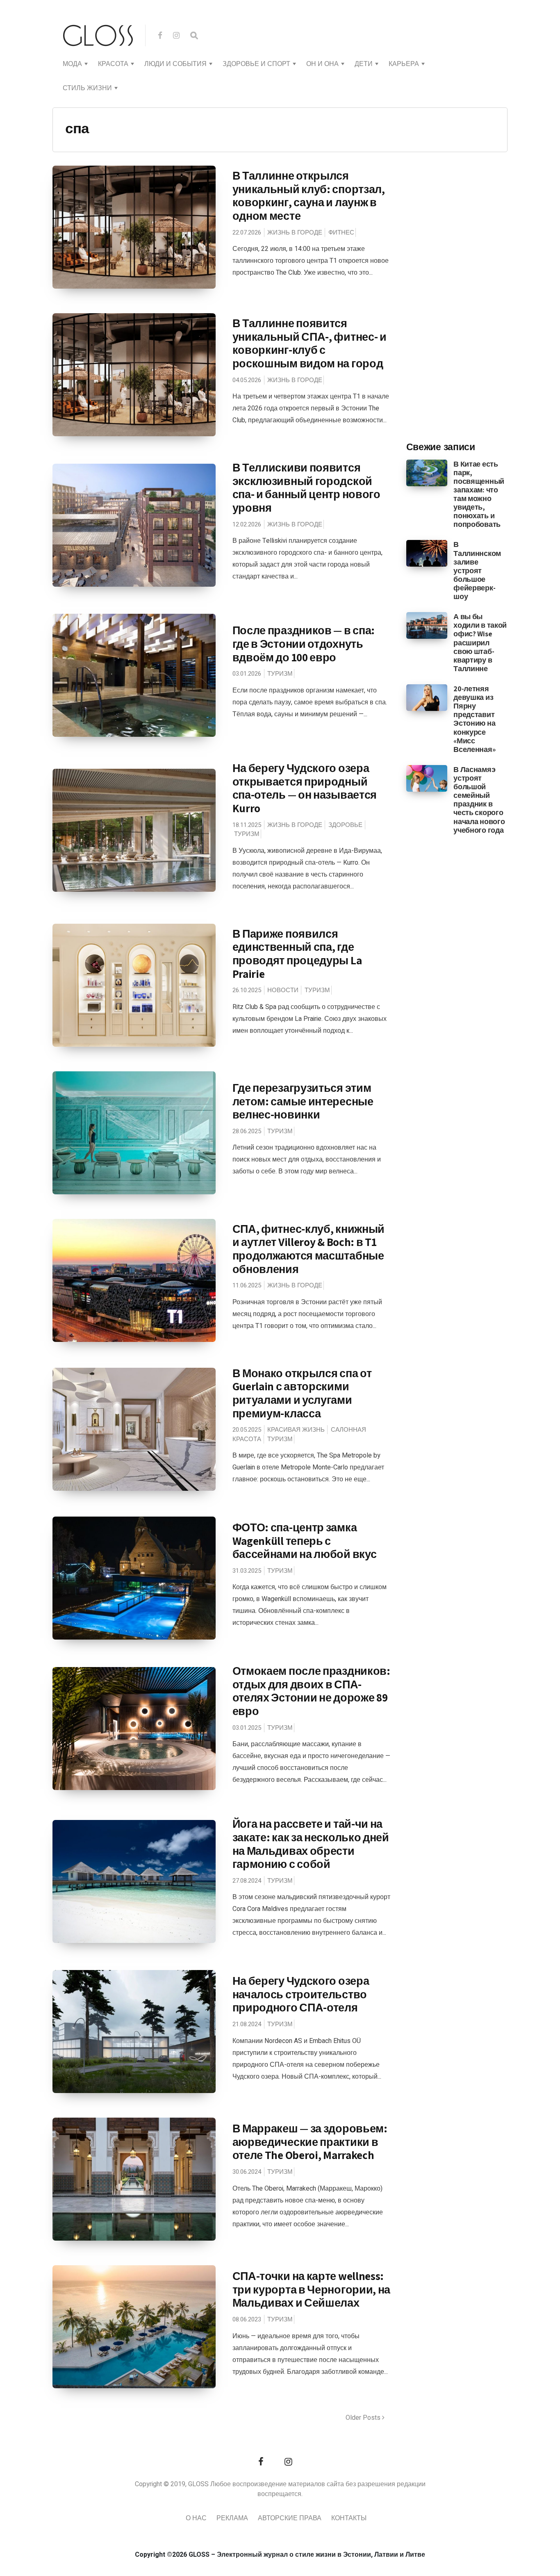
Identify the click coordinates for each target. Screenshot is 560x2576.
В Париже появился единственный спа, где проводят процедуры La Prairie (297, 954)
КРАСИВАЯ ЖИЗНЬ (296, 1430)
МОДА (72, 64)
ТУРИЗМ (280, 674)
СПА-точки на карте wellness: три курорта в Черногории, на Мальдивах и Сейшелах (312, 2289)
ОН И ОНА (322, 64)
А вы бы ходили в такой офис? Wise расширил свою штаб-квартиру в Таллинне (480, 642)
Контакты (349, 2518)
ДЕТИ (364, 64)
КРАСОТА (113, 64)
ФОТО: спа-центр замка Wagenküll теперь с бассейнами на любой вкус (305, 1541)
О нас (196, 2518)
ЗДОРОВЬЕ (345, 825)
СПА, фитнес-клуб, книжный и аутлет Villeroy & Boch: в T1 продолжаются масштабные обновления (309, 1249)
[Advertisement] (468, 300)
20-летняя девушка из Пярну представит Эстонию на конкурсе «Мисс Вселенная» (474, 719)
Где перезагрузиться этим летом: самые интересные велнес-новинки (303, 1101)
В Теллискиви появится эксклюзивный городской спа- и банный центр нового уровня (306, 487)
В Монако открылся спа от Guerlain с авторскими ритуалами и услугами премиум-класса (302, 1393)
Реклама (232, 2518)
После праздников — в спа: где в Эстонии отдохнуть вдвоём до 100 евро (304, 643)
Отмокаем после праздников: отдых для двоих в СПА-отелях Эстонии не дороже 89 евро (311, 1691)
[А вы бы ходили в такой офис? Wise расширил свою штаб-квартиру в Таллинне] (427, 625)
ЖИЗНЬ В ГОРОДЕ (295, 232)
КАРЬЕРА (404, 64)
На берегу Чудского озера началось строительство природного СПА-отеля (301, 1994)
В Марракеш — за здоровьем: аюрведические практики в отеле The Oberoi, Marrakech (310, 2142)
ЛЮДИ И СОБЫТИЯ (175, 64)
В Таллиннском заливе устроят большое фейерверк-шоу (477, 570)
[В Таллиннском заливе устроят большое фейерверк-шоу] (427, 553)
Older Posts (364, 2418)
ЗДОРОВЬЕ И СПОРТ (256, 64)
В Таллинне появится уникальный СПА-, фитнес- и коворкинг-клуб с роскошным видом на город (310, 343)
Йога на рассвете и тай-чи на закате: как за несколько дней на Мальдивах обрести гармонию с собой (311, 1844)
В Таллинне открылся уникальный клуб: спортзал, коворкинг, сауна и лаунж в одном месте (309, 196)
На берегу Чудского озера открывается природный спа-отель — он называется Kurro (305, 788)
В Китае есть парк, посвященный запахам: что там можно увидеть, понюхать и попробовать (479, 494)
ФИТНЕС (341, 232)
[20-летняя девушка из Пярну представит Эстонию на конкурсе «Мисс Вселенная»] (427, 697)
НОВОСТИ (283, 990)
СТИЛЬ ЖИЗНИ (87, 88)
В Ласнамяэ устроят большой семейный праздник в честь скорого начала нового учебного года (479, 800)
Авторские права (290, 2518)
